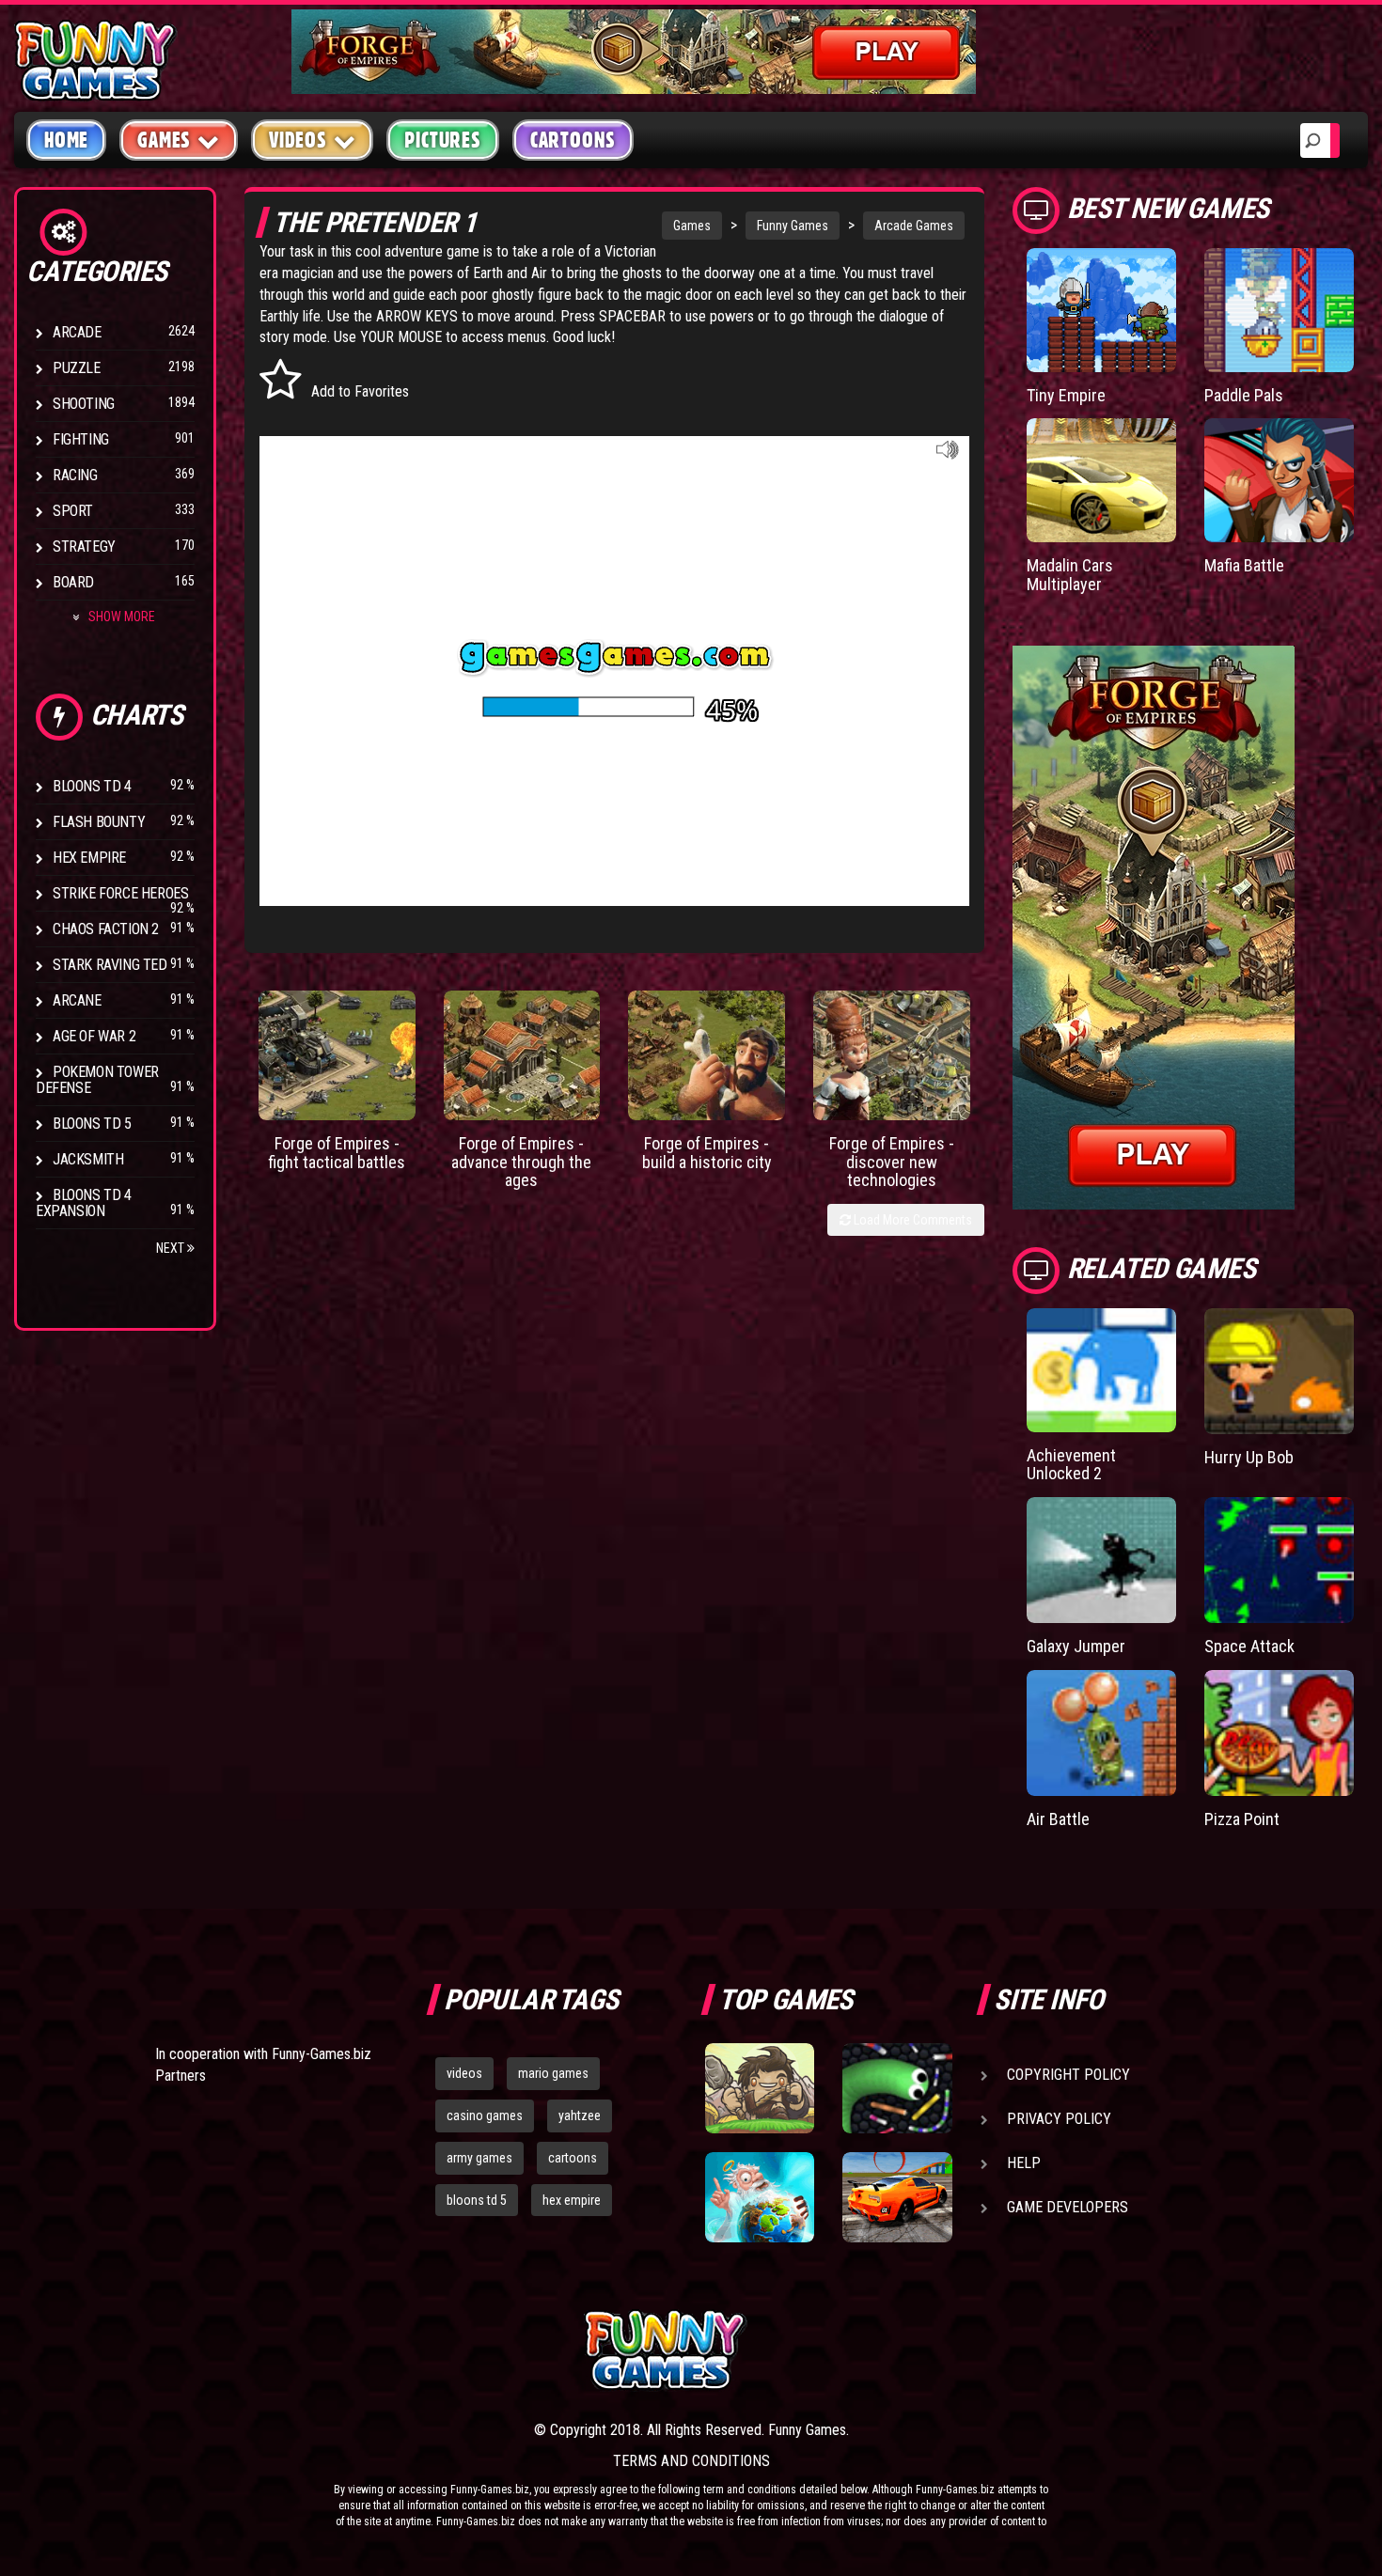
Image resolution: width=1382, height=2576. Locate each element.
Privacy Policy (1059, 2119)
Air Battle (1058, 1819)
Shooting (84, 404)
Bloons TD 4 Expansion (84, 1203)
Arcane (77, 1000)
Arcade (77, 332)
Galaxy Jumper (1076, 1646)
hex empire (572, 2200)
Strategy (84, 546)
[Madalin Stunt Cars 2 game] (897, 2197)
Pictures (442, 140)
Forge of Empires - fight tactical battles (337, 1153)
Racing (75, 475)
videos (464, 2073)
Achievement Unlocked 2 (1071, 1465)
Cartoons (573, 140)
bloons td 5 (477, 2200)
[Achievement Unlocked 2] (1101, 1370)
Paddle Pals (1244, 395)
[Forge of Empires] (337, 1055)
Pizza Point (1242, 1819)
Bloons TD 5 (92, 1124)
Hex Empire (89, 858)
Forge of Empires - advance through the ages (521, 1162)
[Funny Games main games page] (905, 2350)
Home (66, 140)
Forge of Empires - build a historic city (707, 1153)
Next (172, 1248)
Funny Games (793, 226)
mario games (553, 2073)
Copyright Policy (1068, 2075)
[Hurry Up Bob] (1279, 1371)
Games (692, 226)
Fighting (81, 439)
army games (479, 2158)
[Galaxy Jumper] (1101, 1560)
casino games (485, 2115)
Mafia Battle (1244, 565)
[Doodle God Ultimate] (760, 2197)
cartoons (573, 2158)
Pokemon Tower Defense (97, 1080)
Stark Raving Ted (110, 965)
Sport (73, 511)
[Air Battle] (1101, 1733)
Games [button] (164, 140)
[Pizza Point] (1279, 1733)
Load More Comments (911, 1220)
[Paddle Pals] (1279, 310)
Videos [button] (298, 140)
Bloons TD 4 (92, 786)
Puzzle (77, 368)
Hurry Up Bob (1249, 1457)
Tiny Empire (1066, 395)
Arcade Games (914, 226)
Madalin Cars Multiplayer (1070, 575)
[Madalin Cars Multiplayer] (1101, 480)
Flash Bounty (99, 822)
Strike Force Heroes (120, 893)
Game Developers (1068, 2207)
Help (1024, 2163)
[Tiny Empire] (1101, 310)
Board (73, 582)
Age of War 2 (94, 1036)
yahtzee (580, 2115)
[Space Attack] (1279, 1560)
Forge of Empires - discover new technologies (892, 1162)
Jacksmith (88, 1159)
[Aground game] (760, 2088)
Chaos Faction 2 (106, 929)
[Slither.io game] (897, 2088)
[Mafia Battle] (1279, 480)
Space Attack (1249, 1646)
